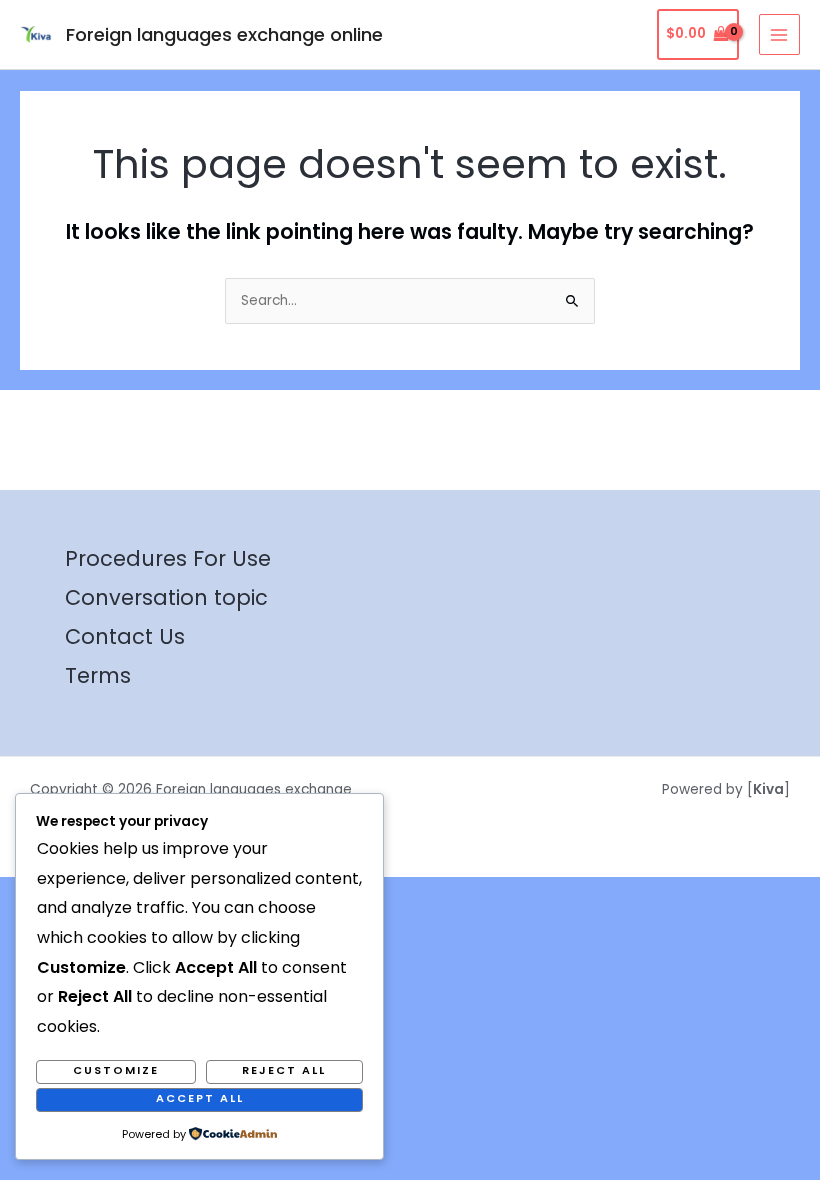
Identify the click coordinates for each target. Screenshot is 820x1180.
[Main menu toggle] (779, 34)
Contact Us (125, 636)
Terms (98, 675)
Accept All (200, 1098)
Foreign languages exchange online (224, 34)
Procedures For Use (168, 558)
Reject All (284, 1070)
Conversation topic (166, 597)
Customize (116, 1070)
